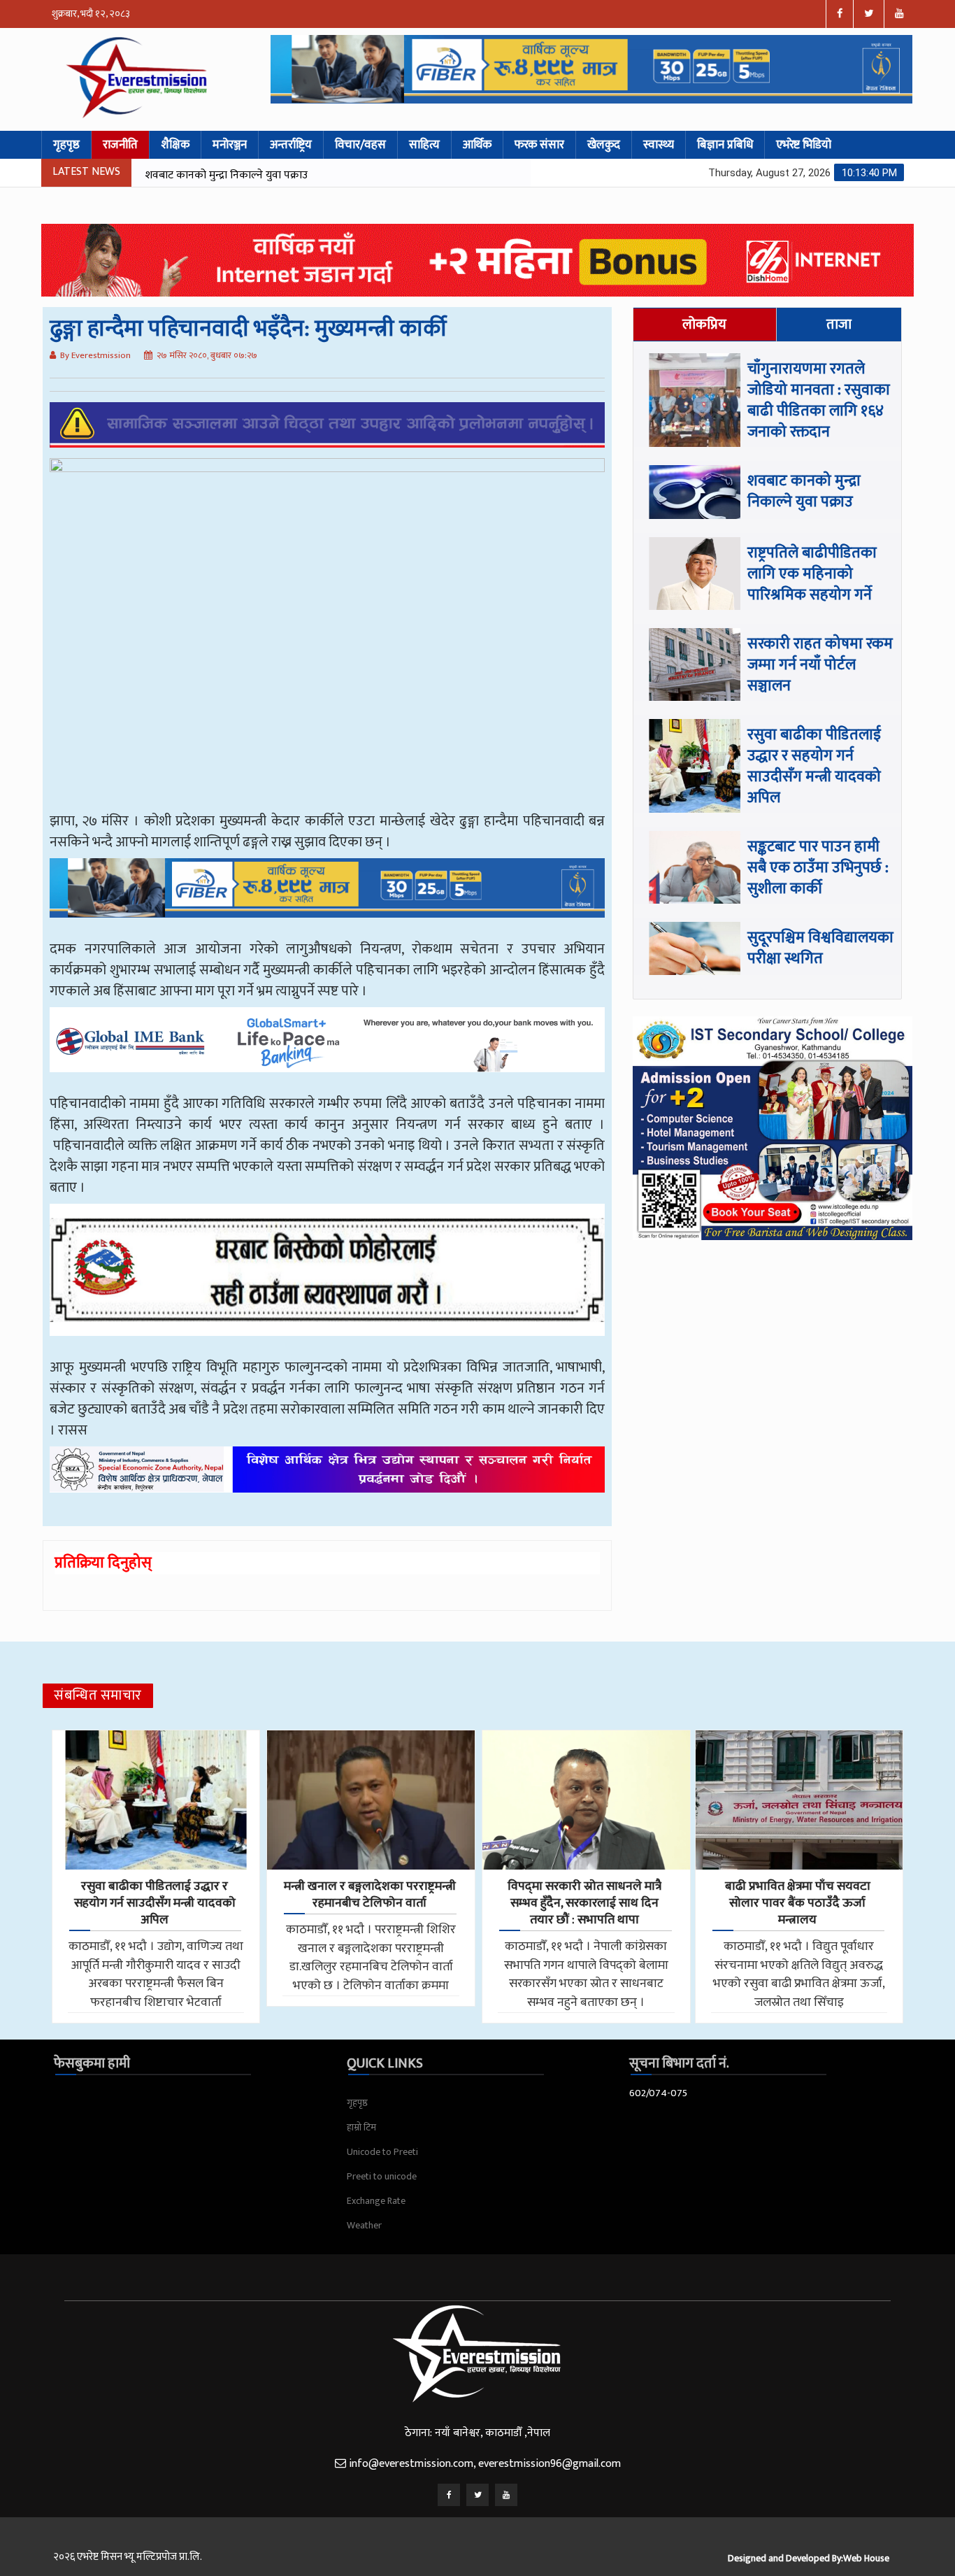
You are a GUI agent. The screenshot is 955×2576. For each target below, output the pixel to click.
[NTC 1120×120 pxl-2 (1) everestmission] (327, 898)
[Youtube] (506, 2495)
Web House (866, 2558)
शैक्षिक (175, 145)
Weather (364, 2225)
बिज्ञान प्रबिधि (725, 145)
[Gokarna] (327, 1280)
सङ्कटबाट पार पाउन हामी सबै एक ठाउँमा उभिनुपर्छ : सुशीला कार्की (818, 868)
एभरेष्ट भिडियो (804, 145)
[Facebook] (449, 2495)
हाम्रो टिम (361, 2127)
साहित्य (424, 145)
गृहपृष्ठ (66, 145)
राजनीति (120, 145)
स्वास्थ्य (659, 145)
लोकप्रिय (704, 325)
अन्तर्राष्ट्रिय (291, 145)
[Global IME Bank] (327, 1050)
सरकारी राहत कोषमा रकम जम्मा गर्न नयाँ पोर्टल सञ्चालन (820, 665)
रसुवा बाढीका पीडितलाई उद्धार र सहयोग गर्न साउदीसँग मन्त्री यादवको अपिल (814, 766)
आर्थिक (477, 145)
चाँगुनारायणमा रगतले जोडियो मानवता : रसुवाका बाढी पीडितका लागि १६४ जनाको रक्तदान (819, 400)
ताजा (839, 325)
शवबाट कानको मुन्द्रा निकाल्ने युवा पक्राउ (804, 491)
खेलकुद (604, 145)
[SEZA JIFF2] (327, 1480)
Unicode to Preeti (382, 2152)
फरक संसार (539, 145)
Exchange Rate (376, 2201)
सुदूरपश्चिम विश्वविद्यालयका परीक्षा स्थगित (820, 948)
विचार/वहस (360, 145)
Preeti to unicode (382, 2176)
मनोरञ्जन (230, 145)
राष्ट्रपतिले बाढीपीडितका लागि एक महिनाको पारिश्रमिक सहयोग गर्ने (277, 175)
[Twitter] (477, 2495)
